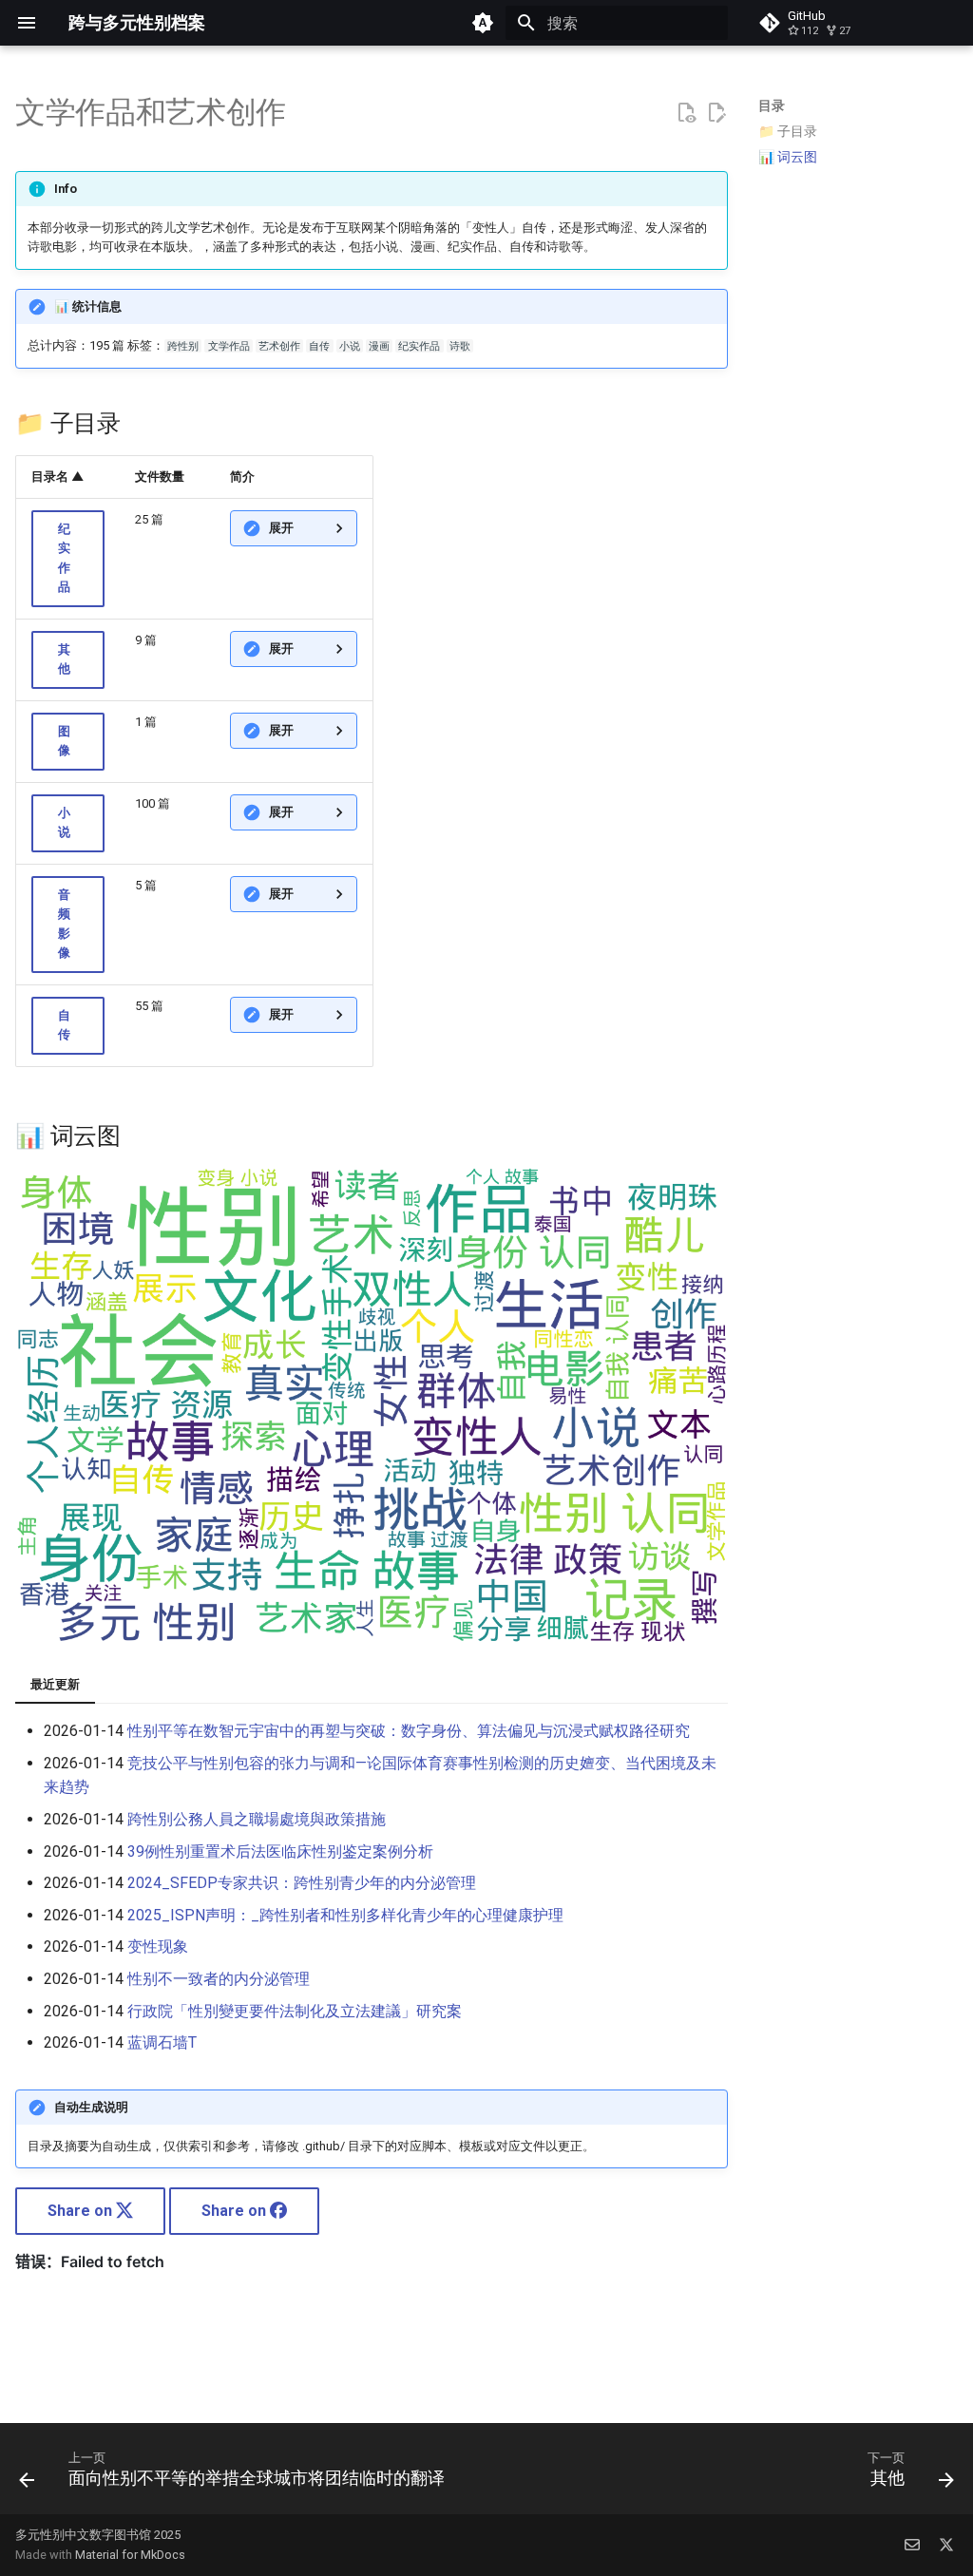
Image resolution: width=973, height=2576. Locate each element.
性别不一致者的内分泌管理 (219, 1979)
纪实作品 (64, 558)
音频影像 (64, 924)
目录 (772, 105)
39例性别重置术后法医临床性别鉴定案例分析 (280, 1851)
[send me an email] (912, 2545)
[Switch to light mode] (483, 23)
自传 (64, 1025)
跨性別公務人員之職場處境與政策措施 (257, 1819)
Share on (82, 2211)
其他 (64, 659)
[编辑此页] (716, 113)
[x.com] (946, 2545)
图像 (64, 741)
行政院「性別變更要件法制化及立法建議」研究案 (295, 2011)
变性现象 (158, 1946)
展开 (281, 528)
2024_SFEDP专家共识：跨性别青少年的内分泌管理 (302, 1883)
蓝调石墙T (162, 2042)
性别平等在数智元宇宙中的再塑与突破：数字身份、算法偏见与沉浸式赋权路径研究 (409, 1731)
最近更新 (55, 1684)
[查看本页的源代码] (686, 113)
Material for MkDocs (130, 2555)
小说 (64, 822)
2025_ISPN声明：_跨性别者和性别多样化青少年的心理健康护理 (345, 1915)
